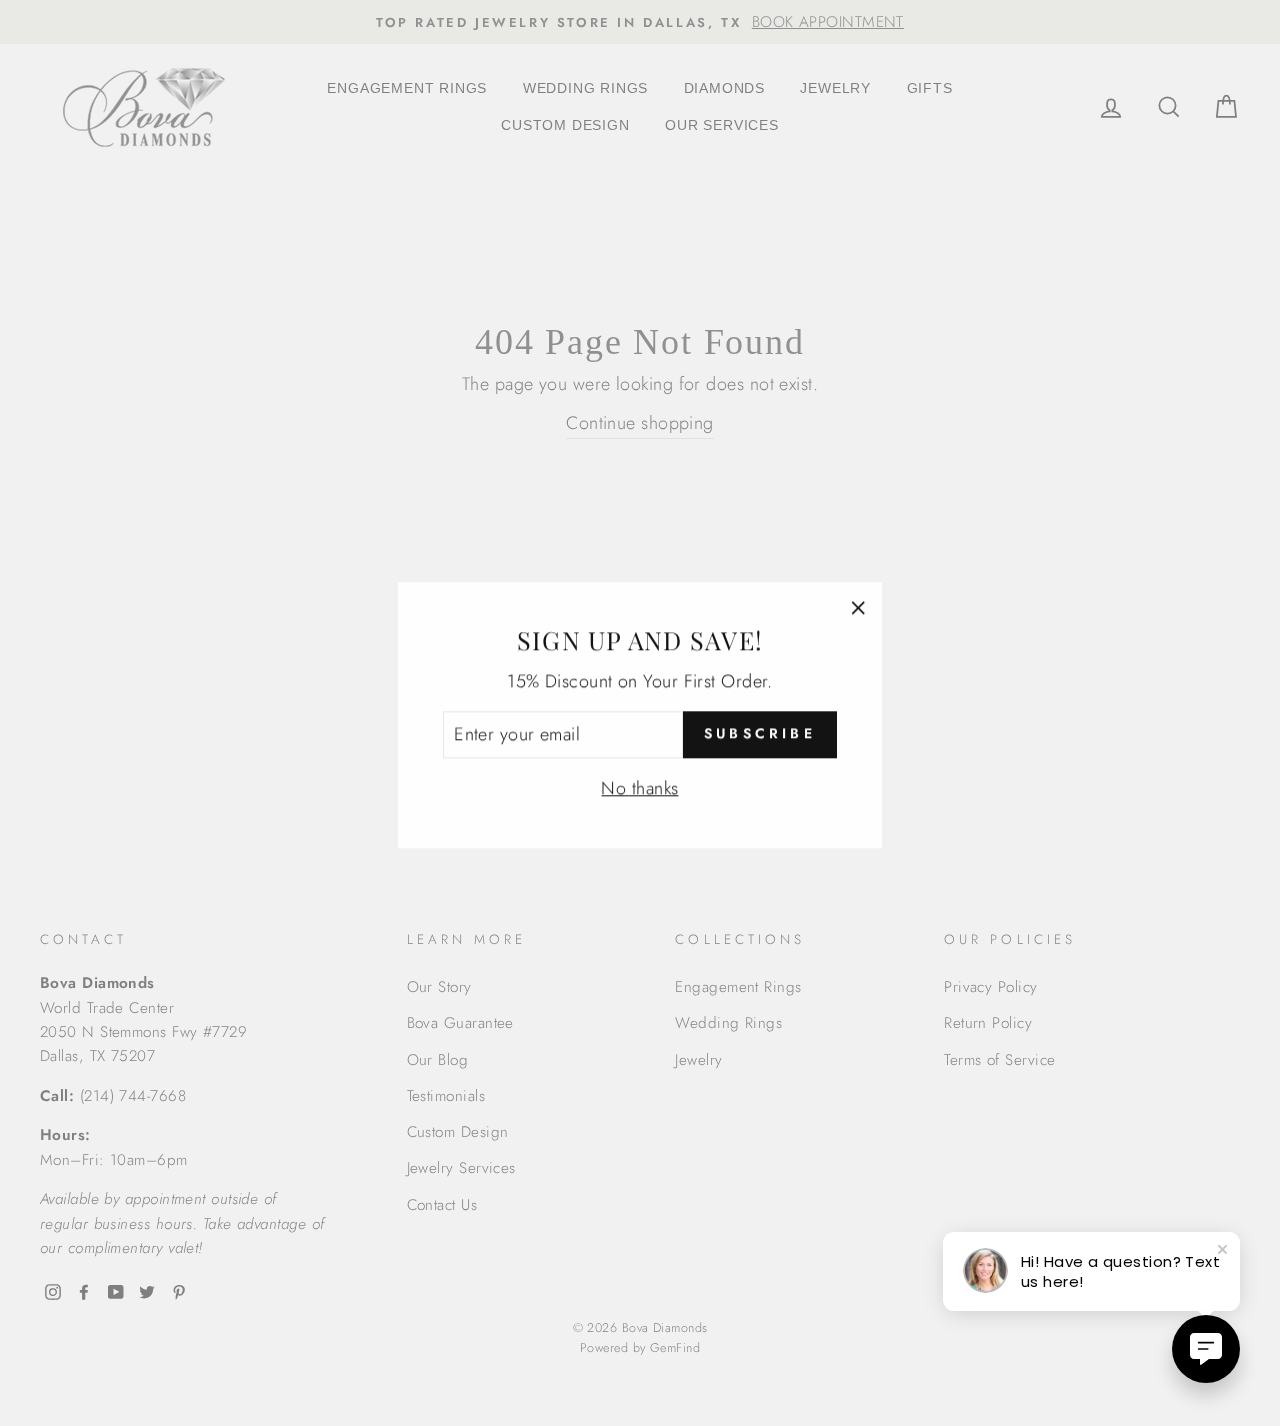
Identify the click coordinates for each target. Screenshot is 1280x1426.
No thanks (639, 786)
